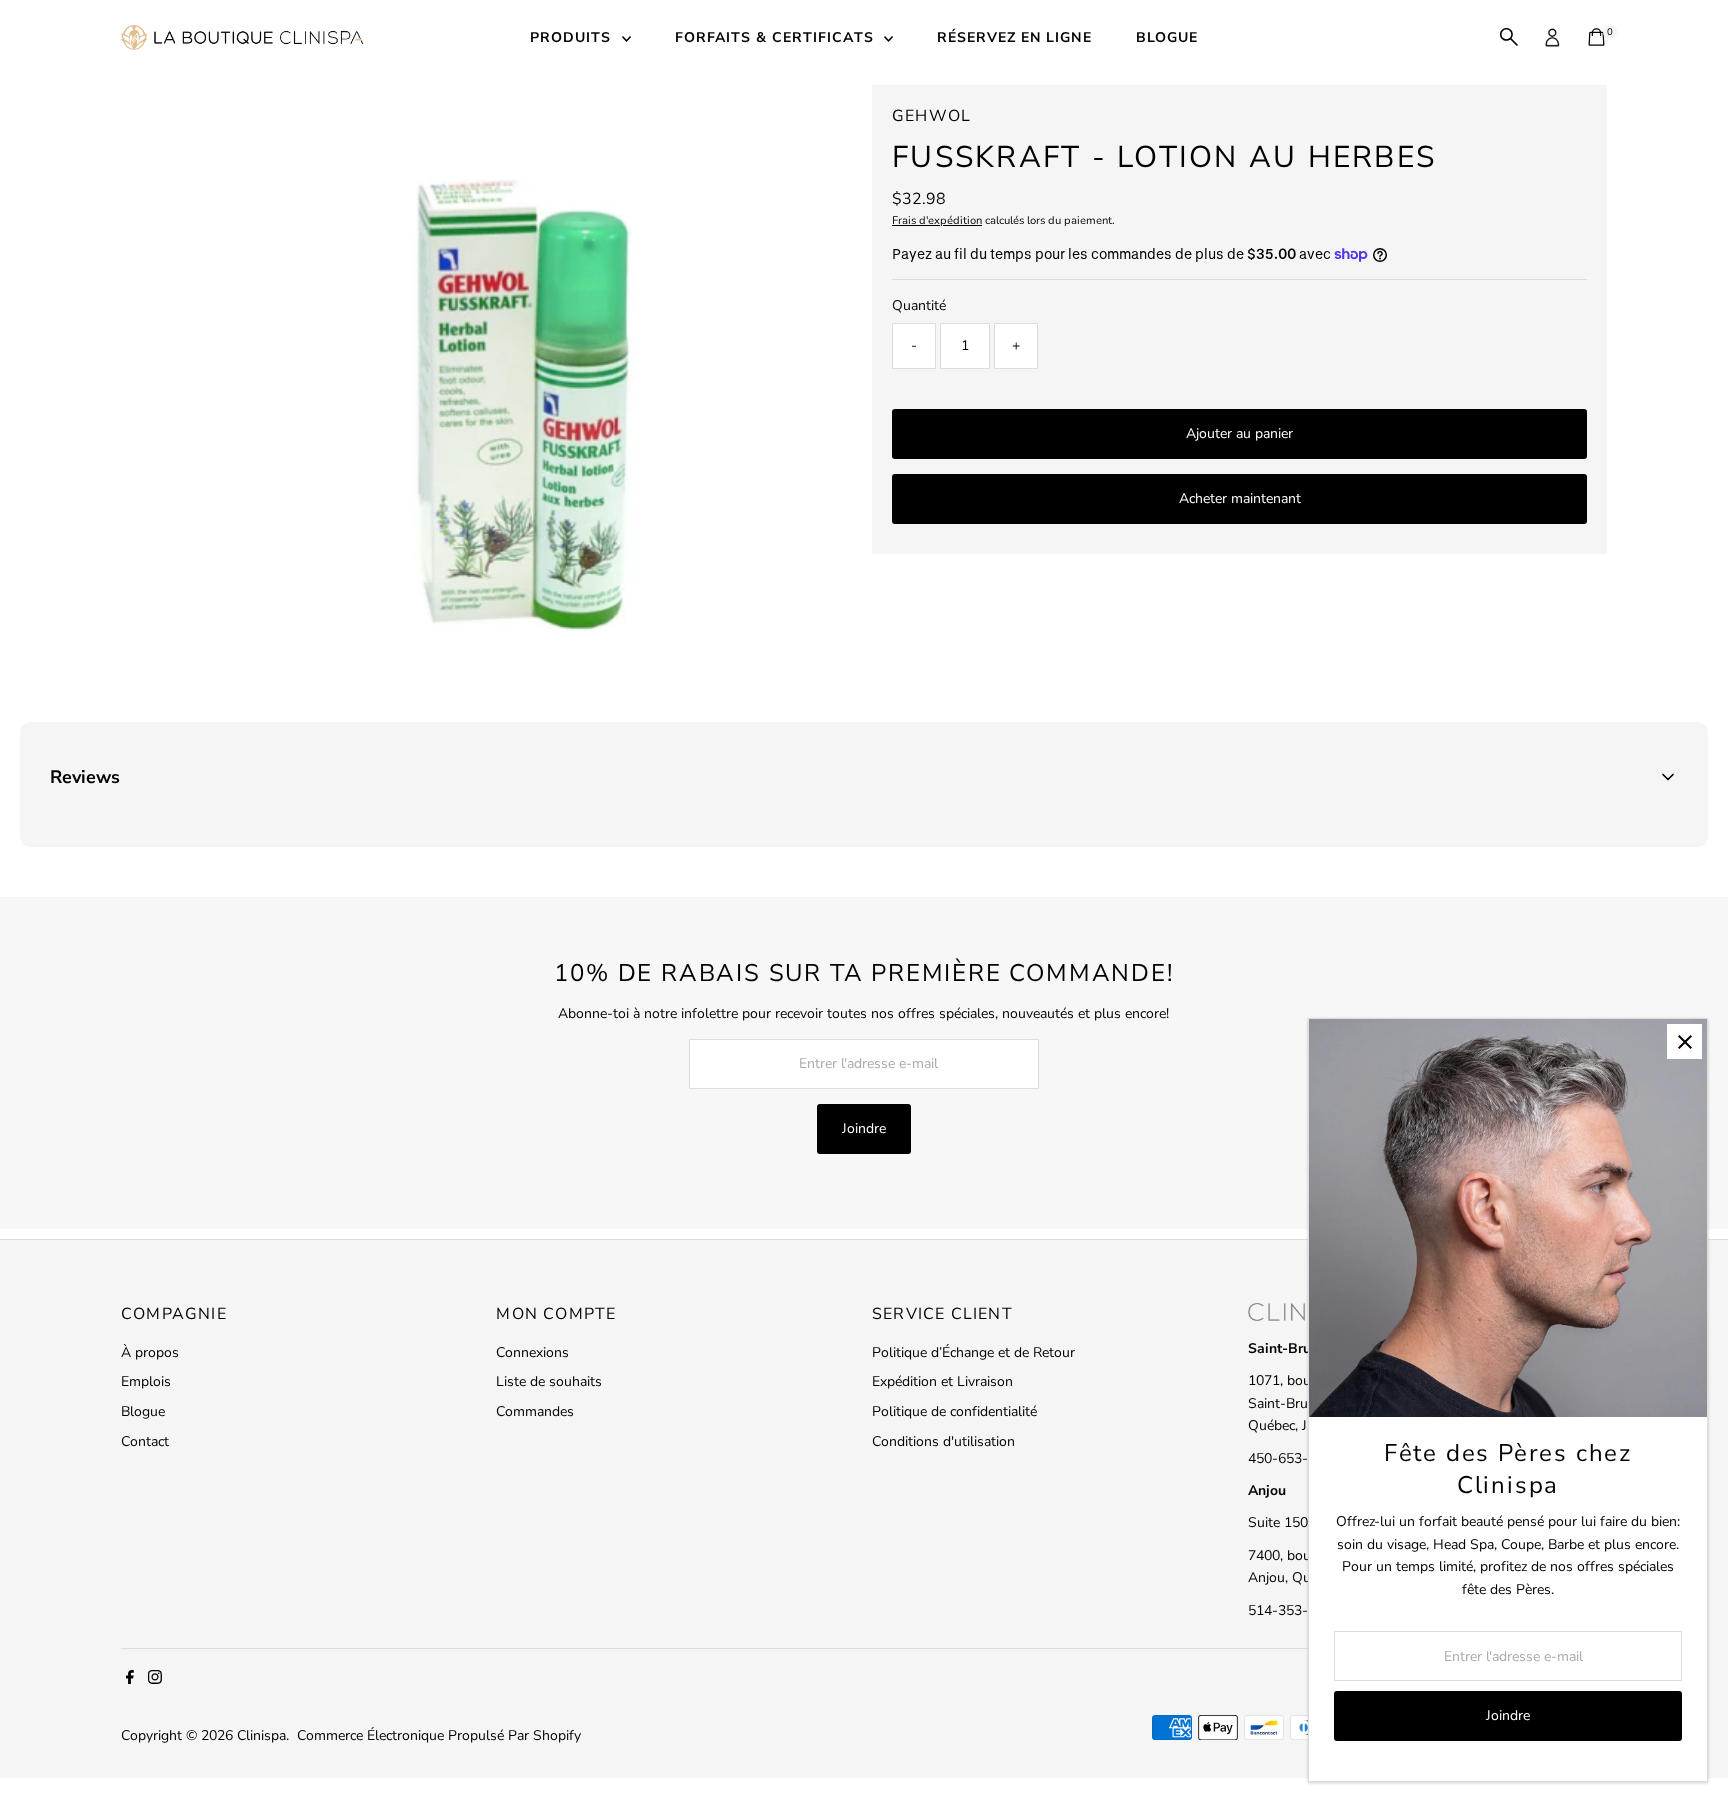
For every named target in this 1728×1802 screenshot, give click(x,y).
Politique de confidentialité (954, 1411)
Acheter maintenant (1240, 498)
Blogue (143, 1411)
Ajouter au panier (1239, 433)
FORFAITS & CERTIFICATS (777, 37)
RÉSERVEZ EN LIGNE (1014, 37)
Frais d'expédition (937, 220)
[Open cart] (1596, 37)
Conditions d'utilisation (943, 1441)
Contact (145, 1441)
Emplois (146, 1381)
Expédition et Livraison (942, 1381)
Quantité (919, 305)
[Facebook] (130, 1680)
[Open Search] (1509, 37)
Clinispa (261, 1735)
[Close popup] (1684, 1041)
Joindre (864, 1128)
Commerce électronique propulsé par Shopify (439, 1735)
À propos (150, 1352)
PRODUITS (573, 37)
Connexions (532, 1352)
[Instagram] (155, 1680)
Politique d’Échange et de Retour (973, 1352)
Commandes (535, 1411)
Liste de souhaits (549, 1381)
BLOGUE (1167, 37)
